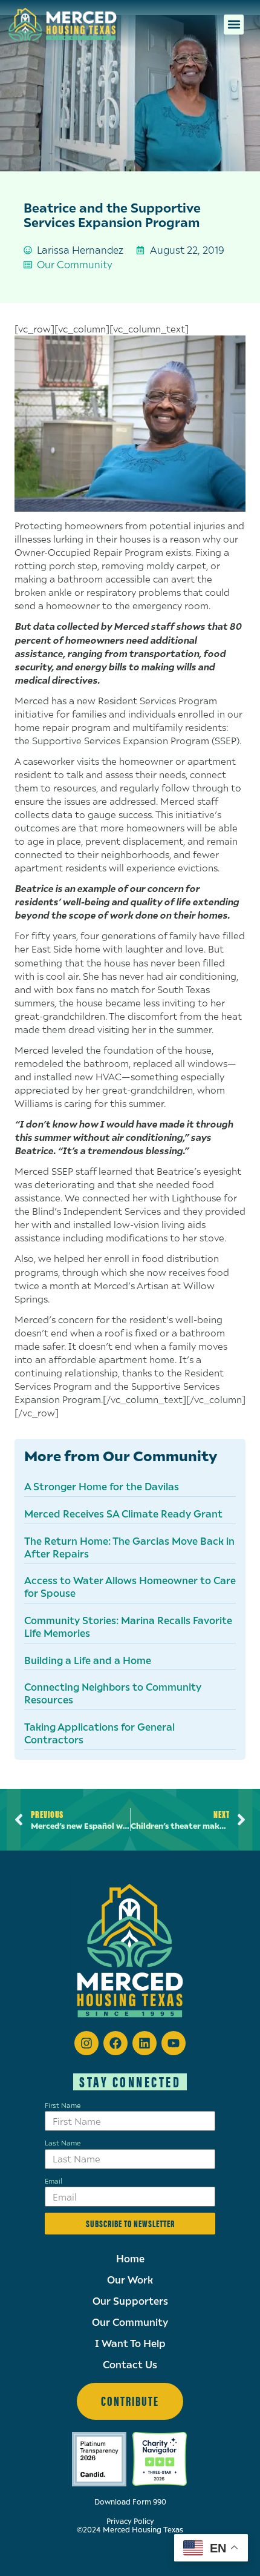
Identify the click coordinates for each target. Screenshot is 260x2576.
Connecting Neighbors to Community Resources (113, 1693)
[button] (234, 25)
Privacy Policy (130, 2521)
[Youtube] (174, 2043)
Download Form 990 (130, 2502)
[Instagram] (86, 2043)
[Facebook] (115, 2043)
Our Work (130, 2280)
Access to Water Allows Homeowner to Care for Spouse (130, 1587)
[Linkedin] (145, 2043)
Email (54, 2181)
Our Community (75, 264)
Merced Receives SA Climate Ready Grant (123, 1514)
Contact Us (130, 2365)
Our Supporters (130, 2301)
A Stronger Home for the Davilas (102, 1486)
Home (130, 2259)
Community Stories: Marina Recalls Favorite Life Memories (128, 1627)
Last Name (63, 2142)
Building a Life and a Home (88, 1660)
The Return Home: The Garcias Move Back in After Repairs (129, 1547)
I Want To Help (130, 2343)
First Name (63, 2105)
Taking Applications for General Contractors (99, 1733)
